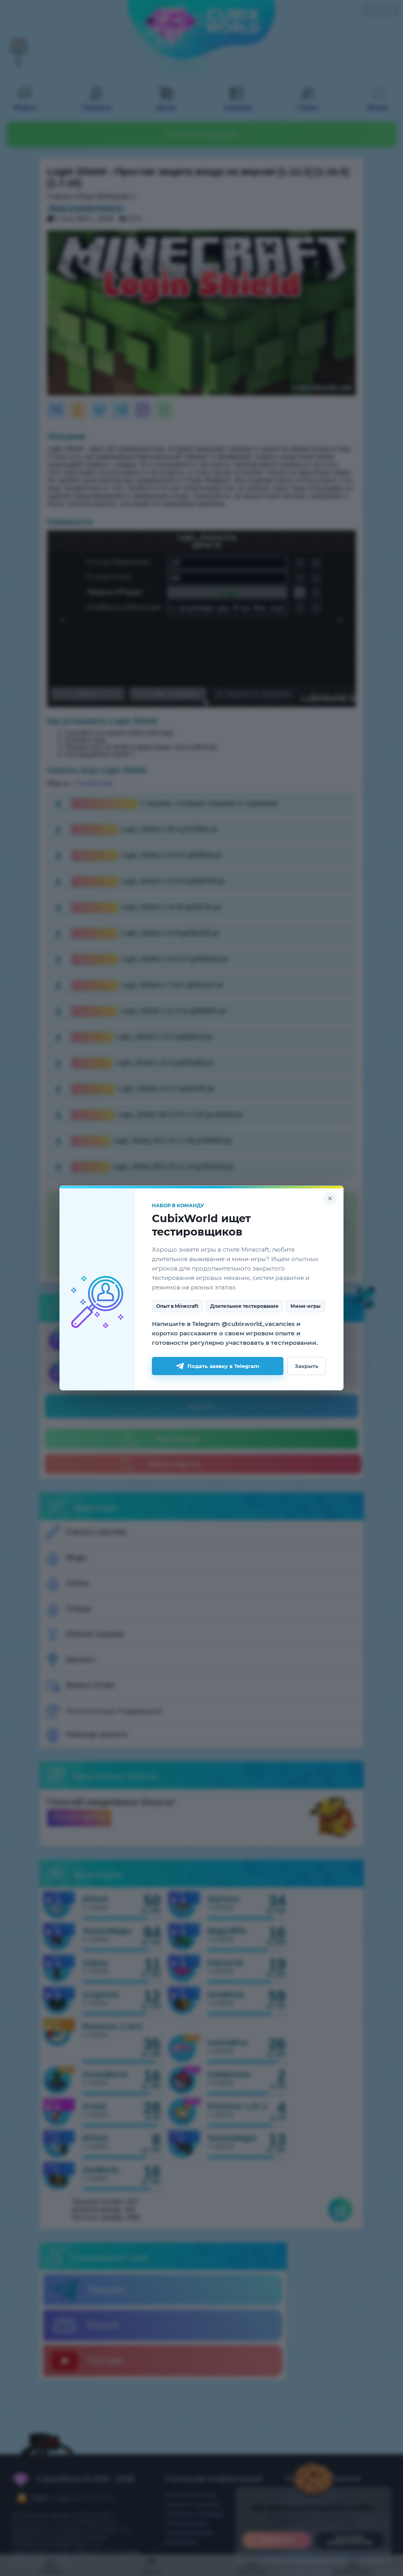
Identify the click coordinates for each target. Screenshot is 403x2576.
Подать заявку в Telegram (223, 1366)
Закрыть (307, 1366)
